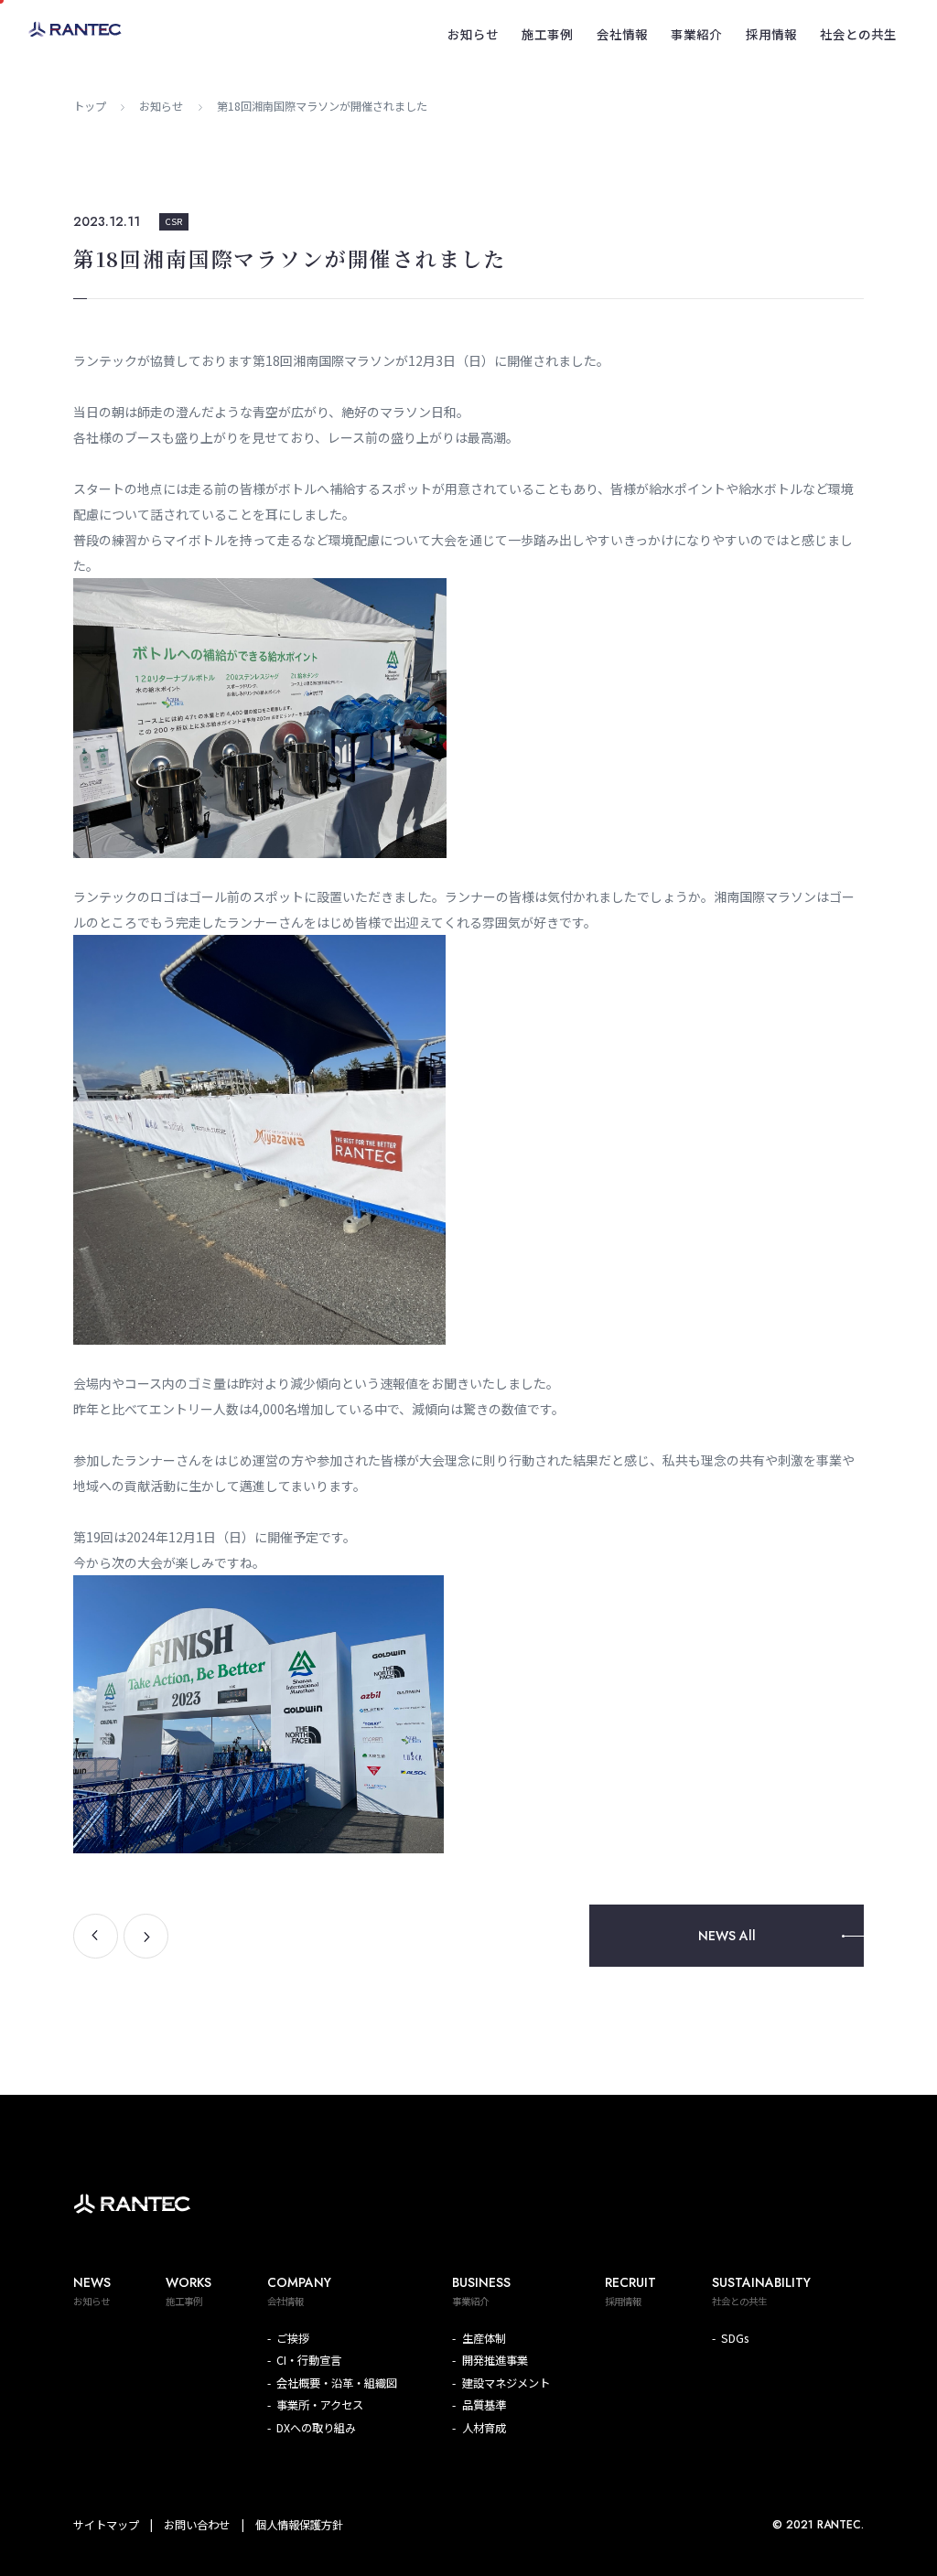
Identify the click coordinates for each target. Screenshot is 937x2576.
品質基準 (484, 2405)
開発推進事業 (495, 2360)
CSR (174, 221)
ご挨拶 (293, 2338)
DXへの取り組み (316, 2428)
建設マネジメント (506, 2383)
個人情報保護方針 (299, 2525)
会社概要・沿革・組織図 (337, 2383)
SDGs (735, 2338)
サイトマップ (106, 2525)
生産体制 (484, 2338)
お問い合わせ (197, 2525)
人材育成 (484, 2428)
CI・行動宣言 (309, 2360)
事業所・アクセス (320, 2405)
